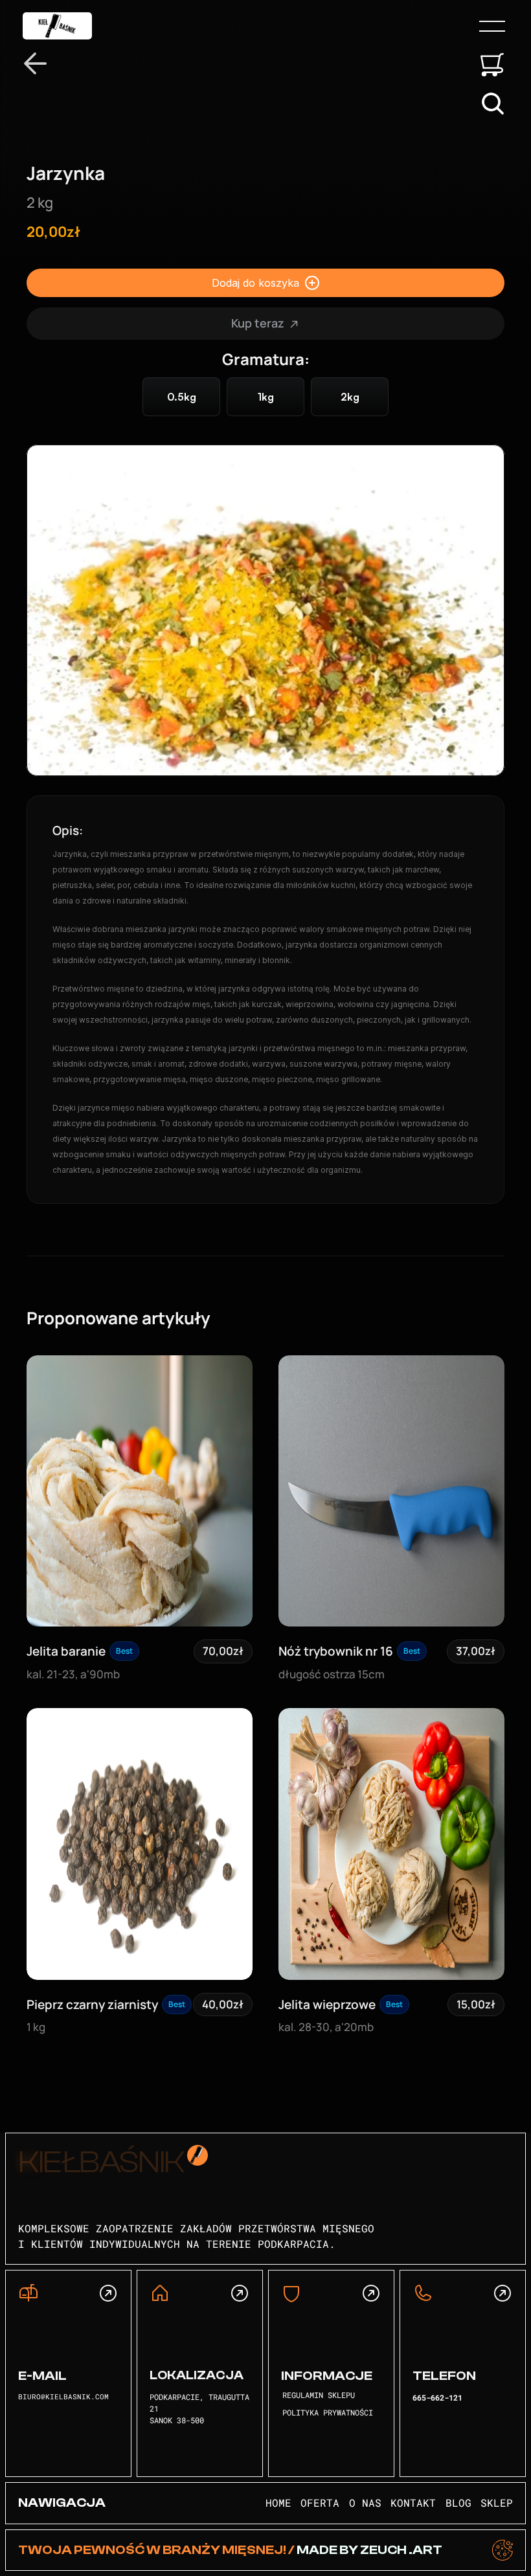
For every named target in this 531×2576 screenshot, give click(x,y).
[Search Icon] (493, 104)
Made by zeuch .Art (368, 2550)
